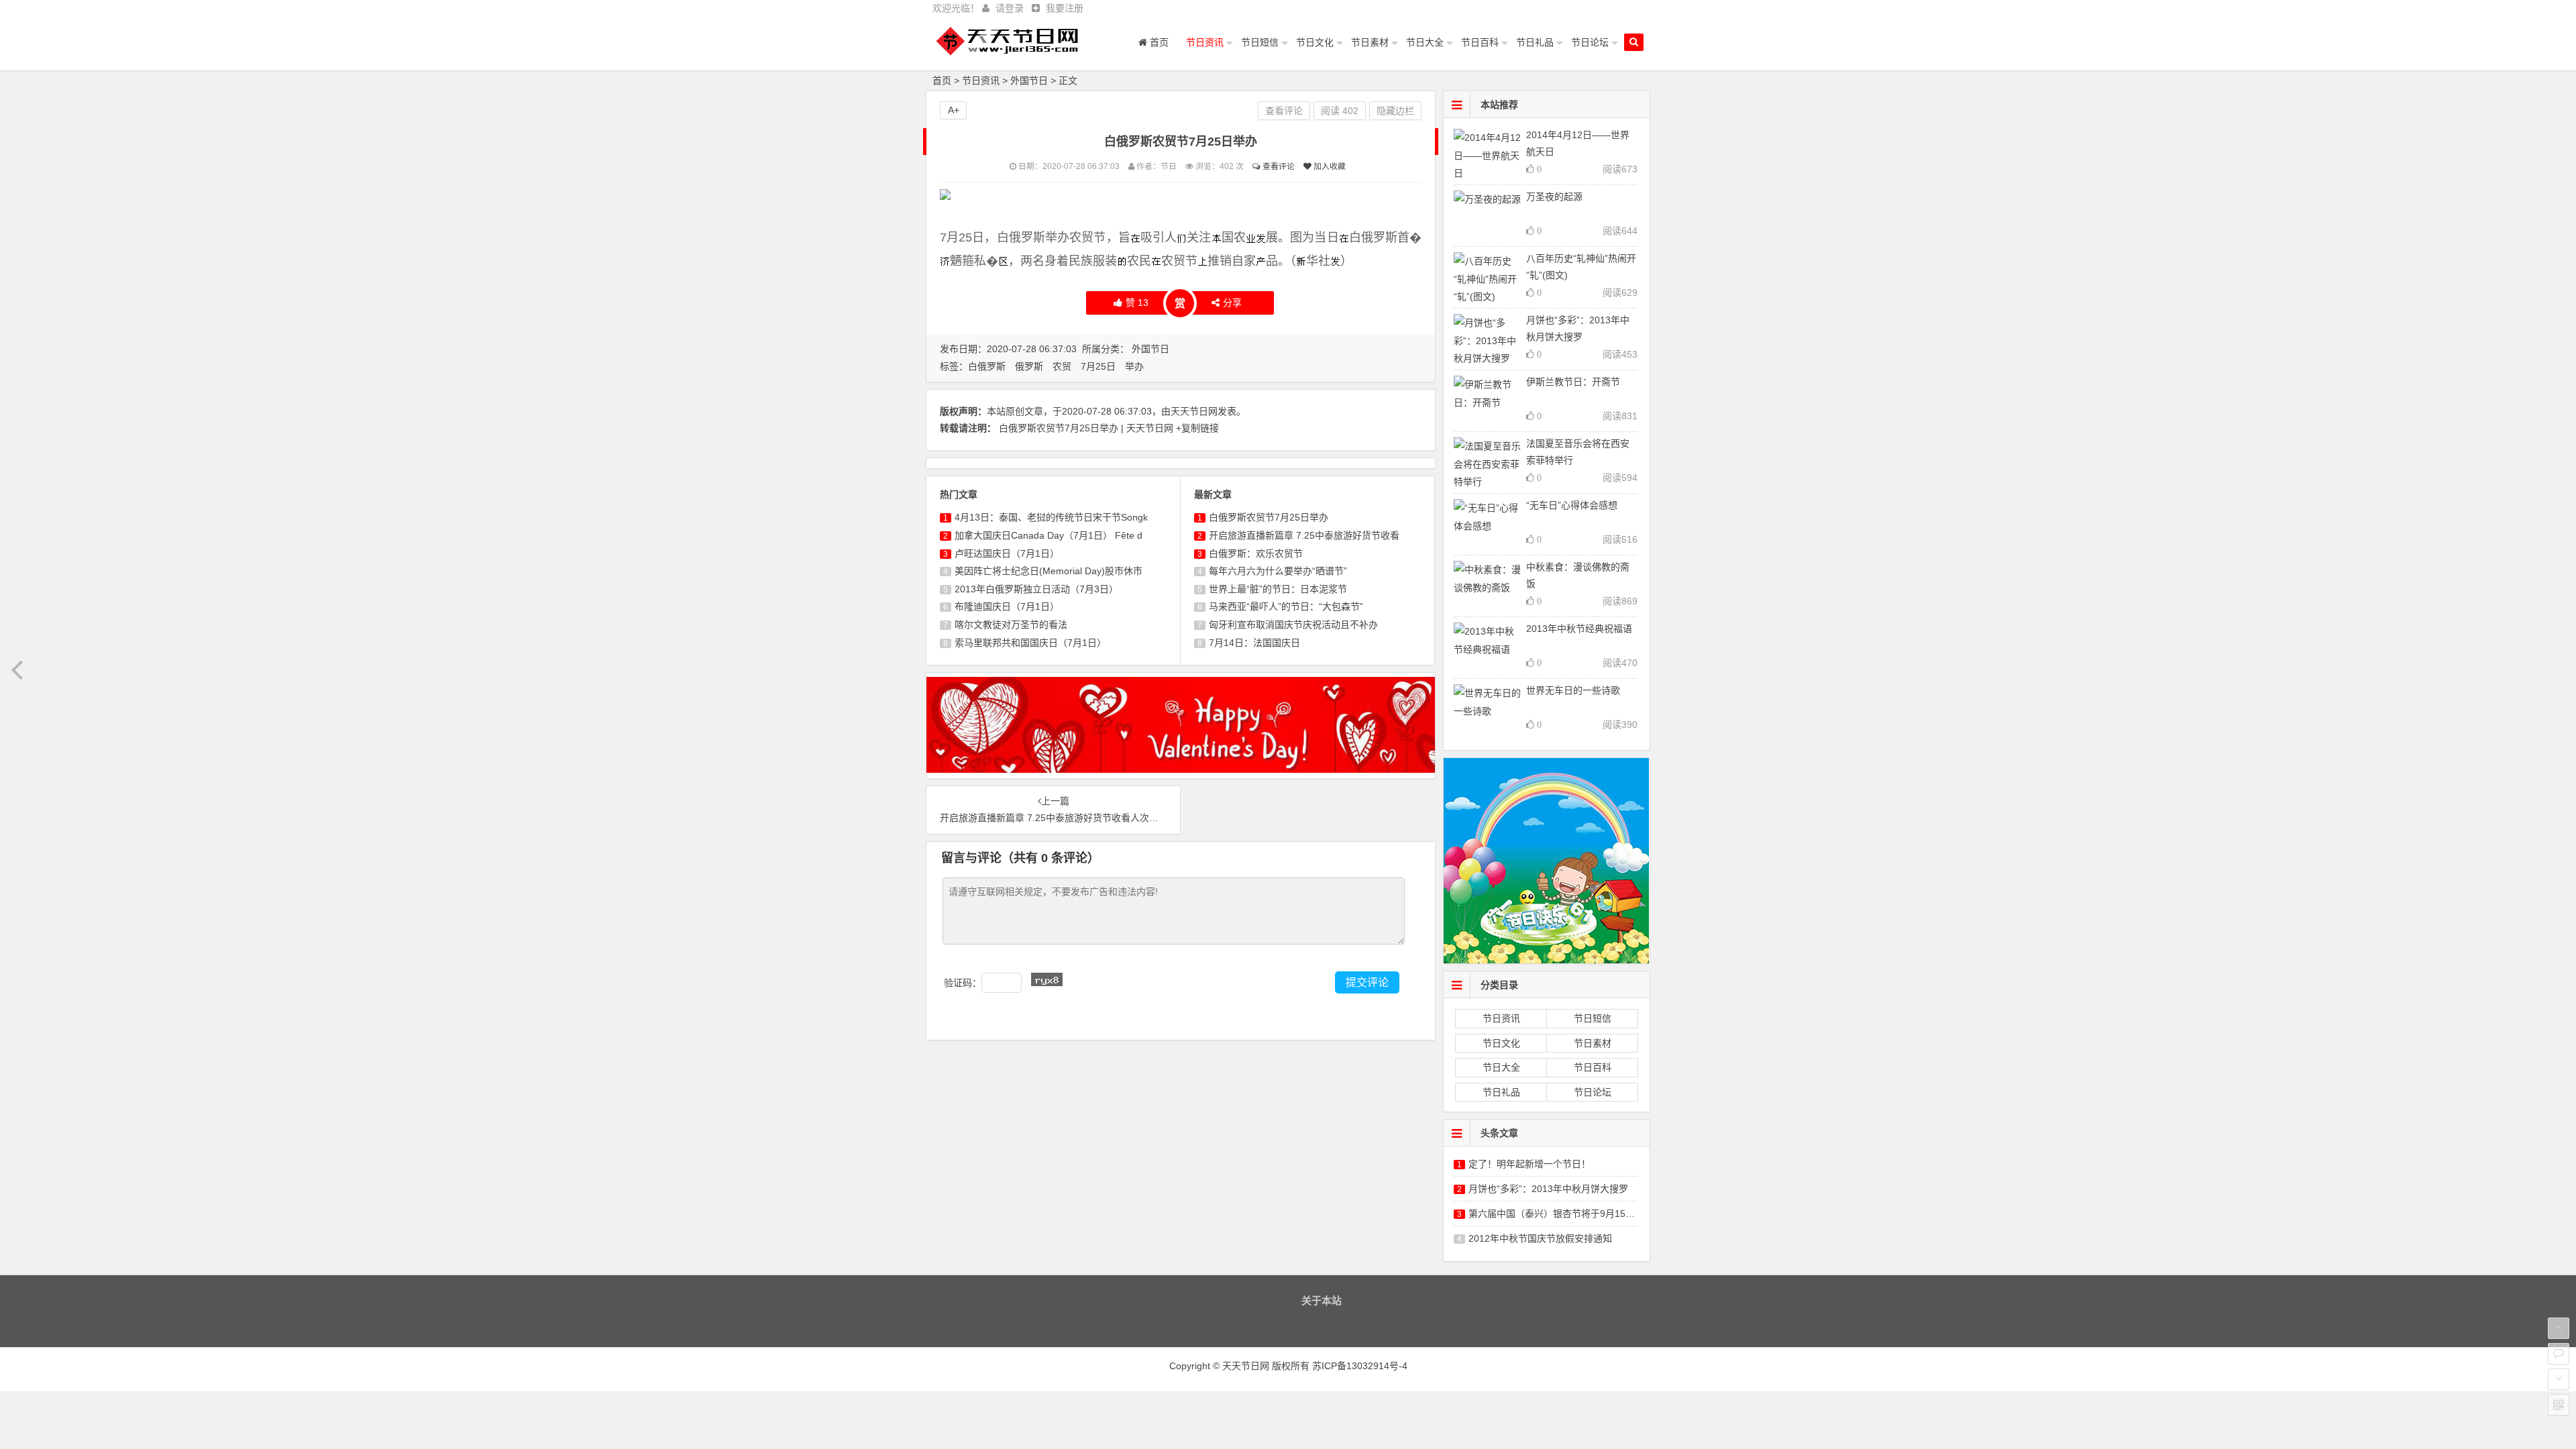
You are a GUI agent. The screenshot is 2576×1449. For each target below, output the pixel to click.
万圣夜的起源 (1554, 197)
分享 (1232, 303)
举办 (1134, 366)
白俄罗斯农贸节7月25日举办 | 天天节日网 (1087, 428)
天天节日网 (1194, 411)
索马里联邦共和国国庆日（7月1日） (1030, 643)
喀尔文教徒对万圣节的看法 (1011, 625)
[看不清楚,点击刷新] (1047, 979)
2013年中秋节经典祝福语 (1579, 629)
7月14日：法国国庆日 (1254, 643)
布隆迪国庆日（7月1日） (1007, 606)
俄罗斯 (1029, 366)
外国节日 (1029, 80)
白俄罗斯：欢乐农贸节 (1256, 553)
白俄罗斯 (987, 366)
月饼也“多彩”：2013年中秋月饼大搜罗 (1548, 1189)
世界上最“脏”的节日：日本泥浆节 (1278, 589)
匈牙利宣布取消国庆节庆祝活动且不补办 (1293, 625)
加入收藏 (1329, 166)
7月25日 (1098, 366)
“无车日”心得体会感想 (1572, 505)
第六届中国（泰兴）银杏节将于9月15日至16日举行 (1576, 1214)
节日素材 (1370, 42)
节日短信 (1260, 42)
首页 (1158, 42)
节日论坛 (1590, 42)
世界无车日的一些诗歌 (1573, 690)
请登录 (1010, 8)
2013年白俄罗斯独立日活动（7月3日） (1036, 589)
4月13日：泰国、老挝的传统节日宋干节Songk (1051, 517)
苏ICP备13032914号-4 (1360, 1366)
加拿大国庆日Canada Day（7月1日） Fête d (1049, 535)
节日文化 (1315, 42)
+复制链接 (1197, 428)
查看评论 (1278, 166)
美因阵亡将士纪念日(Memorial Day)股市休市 (1049, 571)
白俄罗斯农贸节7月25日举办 (1269, 517)
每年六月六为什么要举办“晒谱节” (1278, 571)
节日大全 (1425, 42)
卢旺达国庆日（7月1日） (1007, 553)
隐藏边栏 (1395, 111)
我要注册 (1065, 8)
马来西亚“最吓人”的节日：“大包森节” (1286, 606)
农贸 (1062, 366)
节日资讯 (1205, 42)
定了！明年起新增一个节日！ (1529, 1164)
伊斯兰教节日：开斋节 (1573, 382)
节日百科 (1480, 42)
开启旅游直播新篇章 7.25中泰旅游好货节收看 (1304, 535)
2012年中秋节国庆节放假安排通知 (1540, 1238)
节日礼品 (1535, 42)
